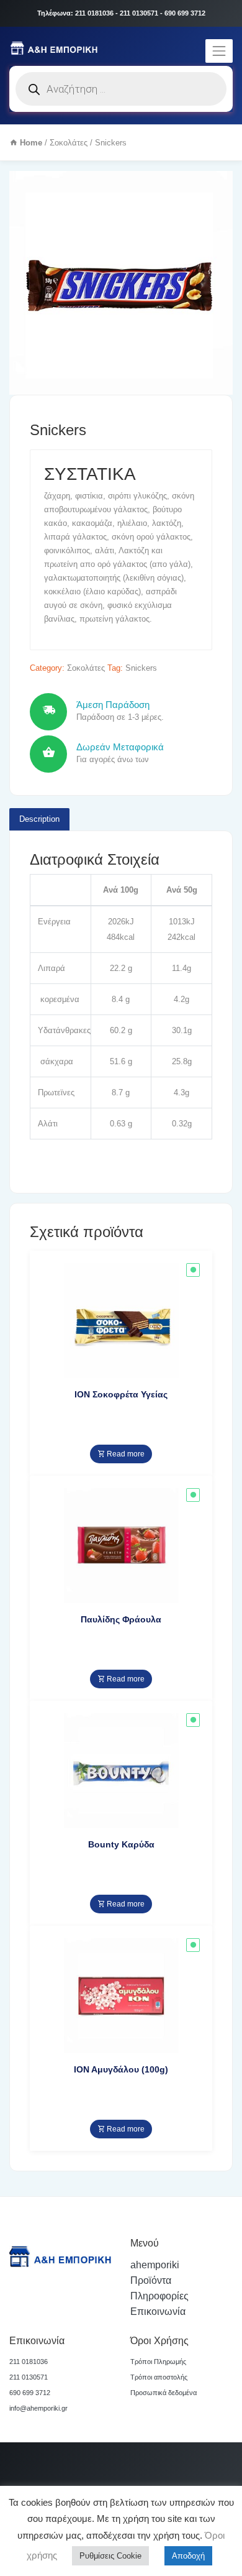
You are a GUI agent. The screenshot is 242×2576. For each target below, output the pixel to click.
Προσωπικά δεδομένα (164, 2393)
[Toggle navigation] (219, 51)
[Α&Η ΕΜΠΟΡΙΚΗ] (56, 48)
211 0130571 (29, 2377)
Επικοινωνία (158, 2311)
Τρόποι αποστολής (159, 2377)
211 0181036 (29, 2362)
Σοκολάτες (69, 143)
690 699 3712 (30, 2393)
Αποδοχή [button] (188, 2556)
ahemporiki (155, 2265)
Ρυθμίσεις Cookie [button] (110, 2556)
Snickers (141, 668)
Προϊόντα (151, 2280)
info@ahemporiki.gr (38, 2408)
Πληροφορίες (159, 2296)
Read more (125, 1454)
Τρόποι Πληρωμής (158, 2362)
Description (39, 819)
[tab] (39, 819)
